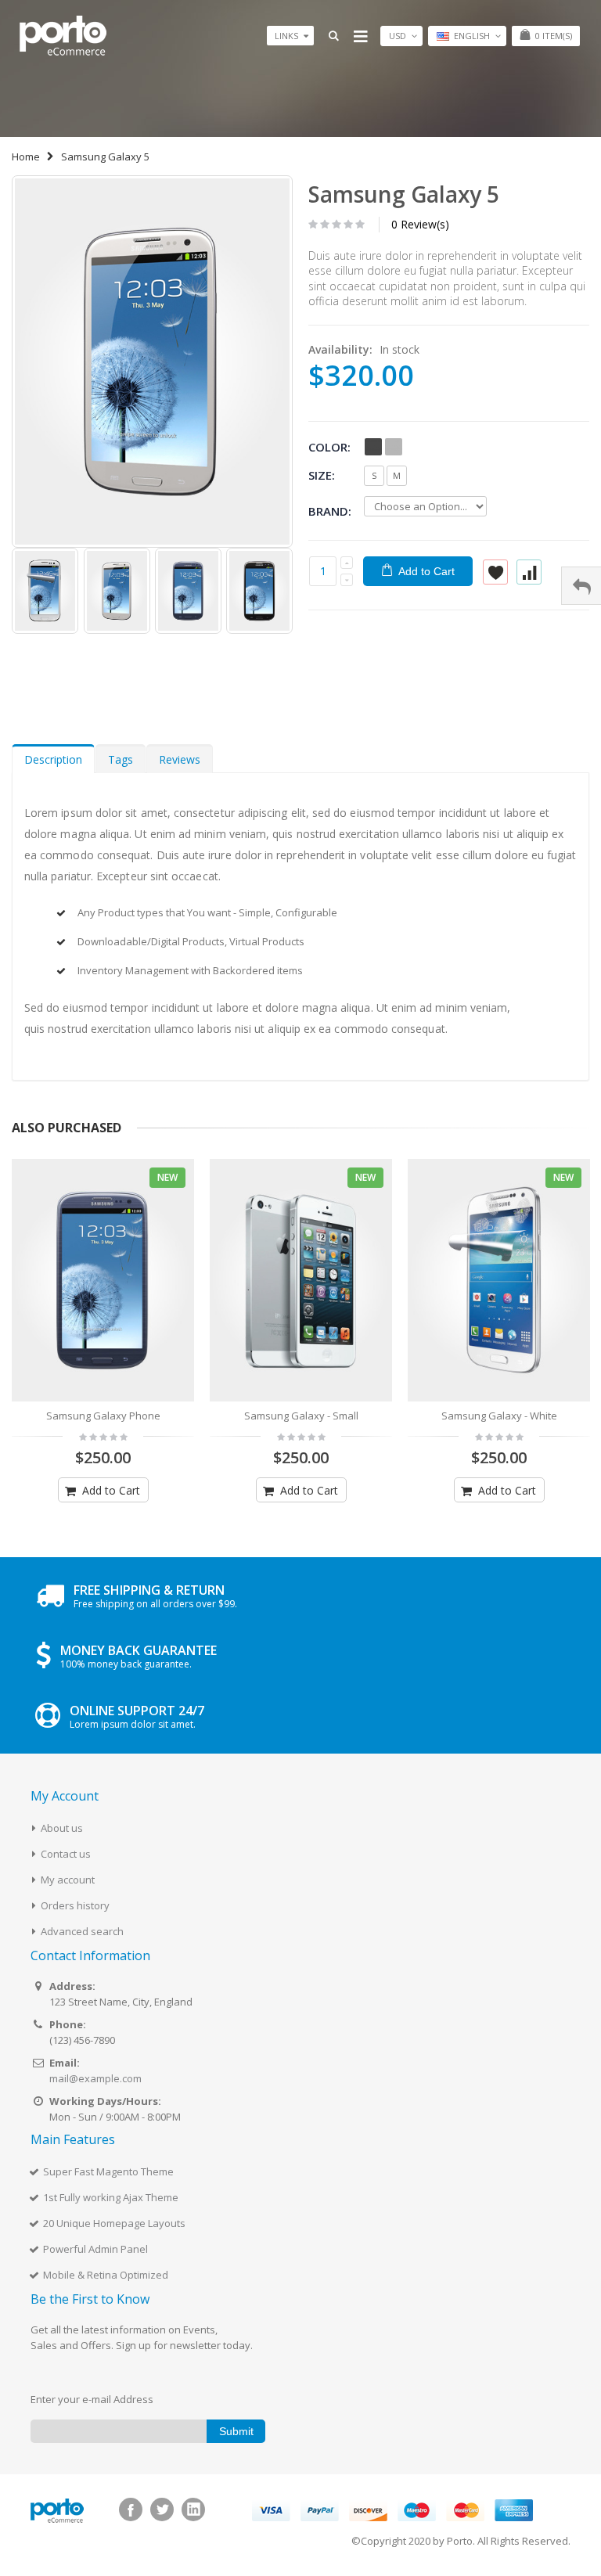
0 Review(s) (420, 224)
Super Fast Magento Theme (108, 2171)
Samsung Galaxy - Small (301, 1416)
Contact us (66, 1854)
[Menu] (361, 36)
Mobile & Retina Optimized (106, 2275)
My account (68, 1880)
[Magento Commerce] (63, 36)
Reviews (180, 759)
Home (26, 157)
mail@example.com (95, 2078)
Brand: (330, 510)
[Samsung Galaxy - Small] (301, 1280)
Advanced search (82, 1931)
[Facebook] (131, 2509)
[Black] (373, 447)
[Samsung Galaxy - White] (499, 1280)
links (286, 36)
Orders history (75, 1905)
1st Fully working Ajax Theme (111, 2197)
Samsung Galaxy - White (499, 1416)
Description (53, 759)
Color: (329, 447)
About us (62, 1828)
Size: (322, 475)
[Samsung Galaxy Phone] (103, 1280)
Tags (121, 759)
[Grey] (394, 447)
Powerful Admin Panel (95, 2249)
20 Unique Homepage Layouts (114, 2223)
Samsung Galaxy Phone (103, 1416)
